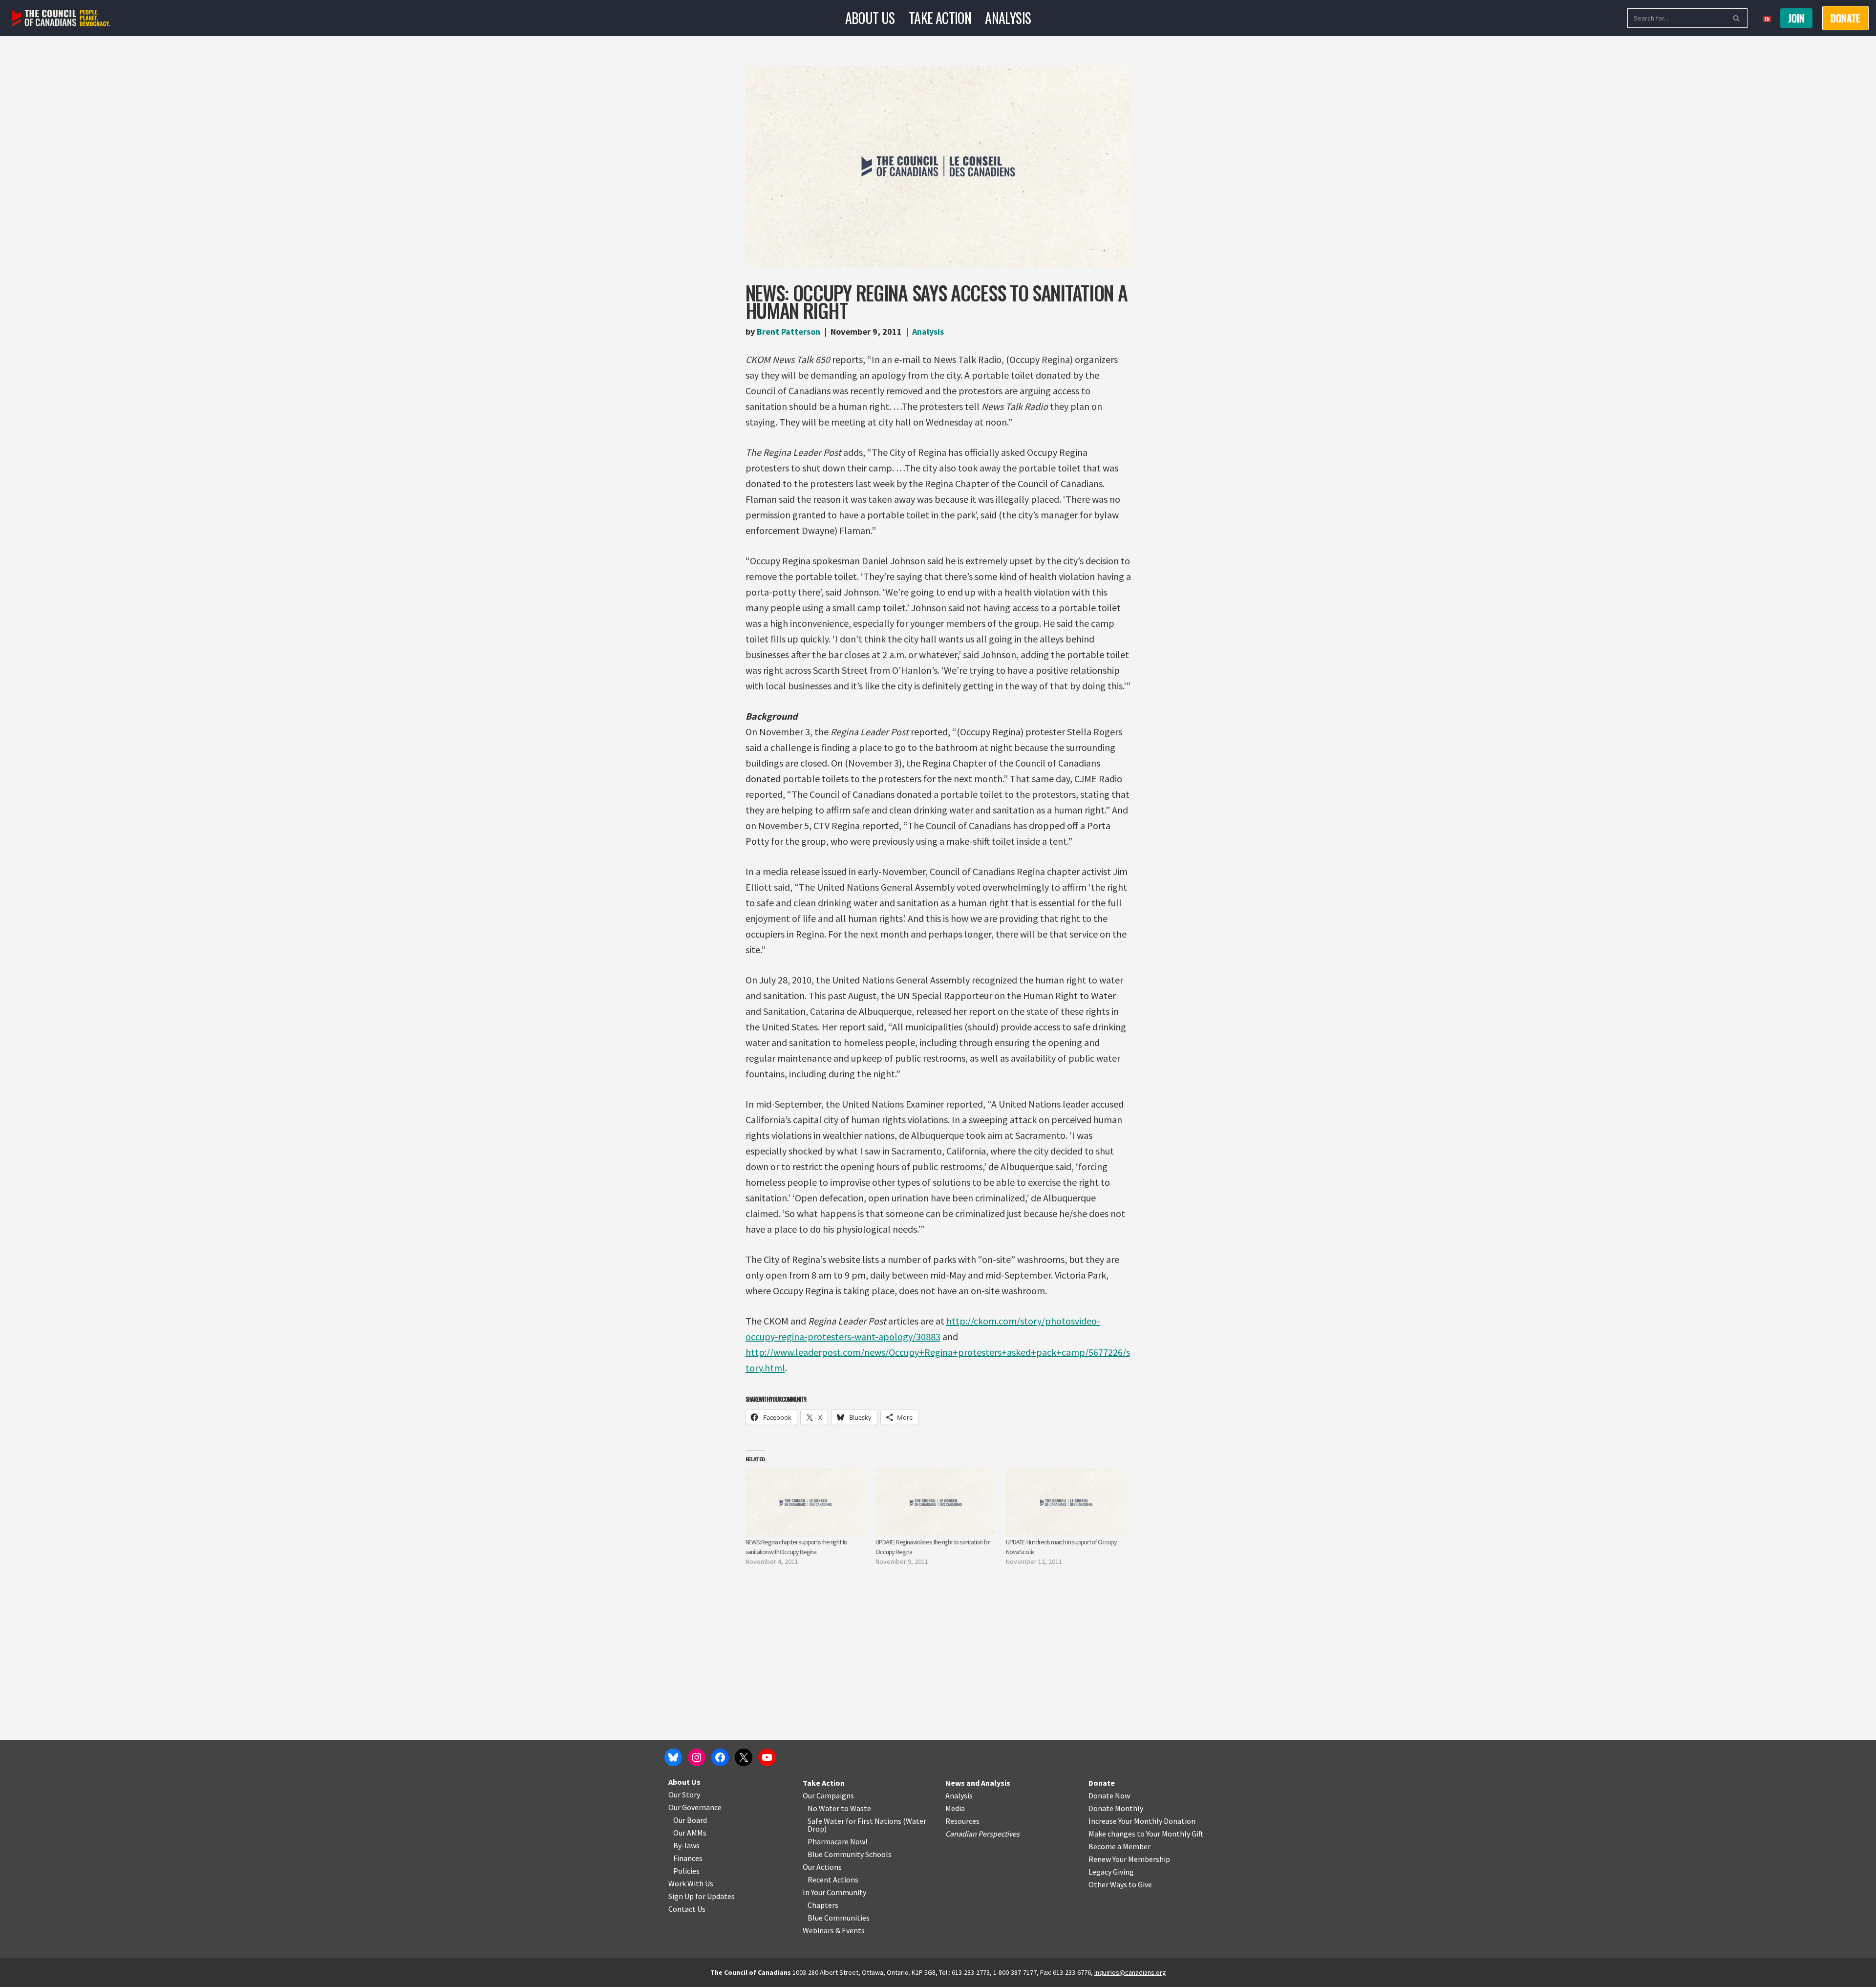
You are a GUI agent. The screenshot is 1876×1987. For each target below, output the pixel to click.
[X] (744, 1757)
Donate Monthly (1116, 1808)
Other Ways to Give (1120, 1884)
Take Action (940, 18)
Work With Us (691, 1883)
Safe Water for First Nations (854, 1821)
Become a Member (1119, 1846)
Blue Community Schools (850, 1854)
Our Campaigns (828, 1795)
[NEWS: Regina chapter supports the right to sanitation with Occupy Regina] (806, 1503)
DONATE (1845, 18)
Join (1796, 18)
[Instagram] (697, 1757)
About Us (870, 18)
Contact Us (687, 1909)
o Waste (858, 1808)
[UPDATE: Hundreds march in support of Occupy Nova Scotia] (1066, 1503)
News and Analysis (978, 1783)
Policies (686, 1871)
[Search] (1737, 18)
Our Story (684, 1795)
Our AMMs (690, 1833)
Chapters (823, 1905)
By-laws (686, 1845)
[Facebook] (720, 1757)
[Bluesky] (673, 1757)
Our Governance (695, 1807)
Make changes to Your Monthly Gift (1146, 1834)
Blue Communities (839, 1918)
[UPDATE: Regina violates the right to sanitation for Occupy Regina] (936, 1503)
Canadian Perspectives (982, 1834)
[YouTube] (767, 1757)
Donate (1102, 1783)
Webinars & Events (834, 1930)
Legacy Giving (1111, 1872)
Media (955, 1808)
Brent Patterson (789, 331)
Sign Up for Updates (702, 1896)
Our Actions (822, 1867)
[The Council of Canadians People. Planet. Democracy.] (61, 18)
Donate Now (1109, 1795)
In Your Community (834, 1892)
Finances (688, 1858)
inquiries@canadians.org (1130, 1972)
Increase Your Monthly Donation (1142, 1821)
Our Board (690, 1820)
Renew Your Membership (1129, 1859)
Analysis (1008, 18)
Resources (962, 1821)
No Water (824, 1808)
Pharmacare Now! (837, 1841)
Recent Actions (833, 1880)
